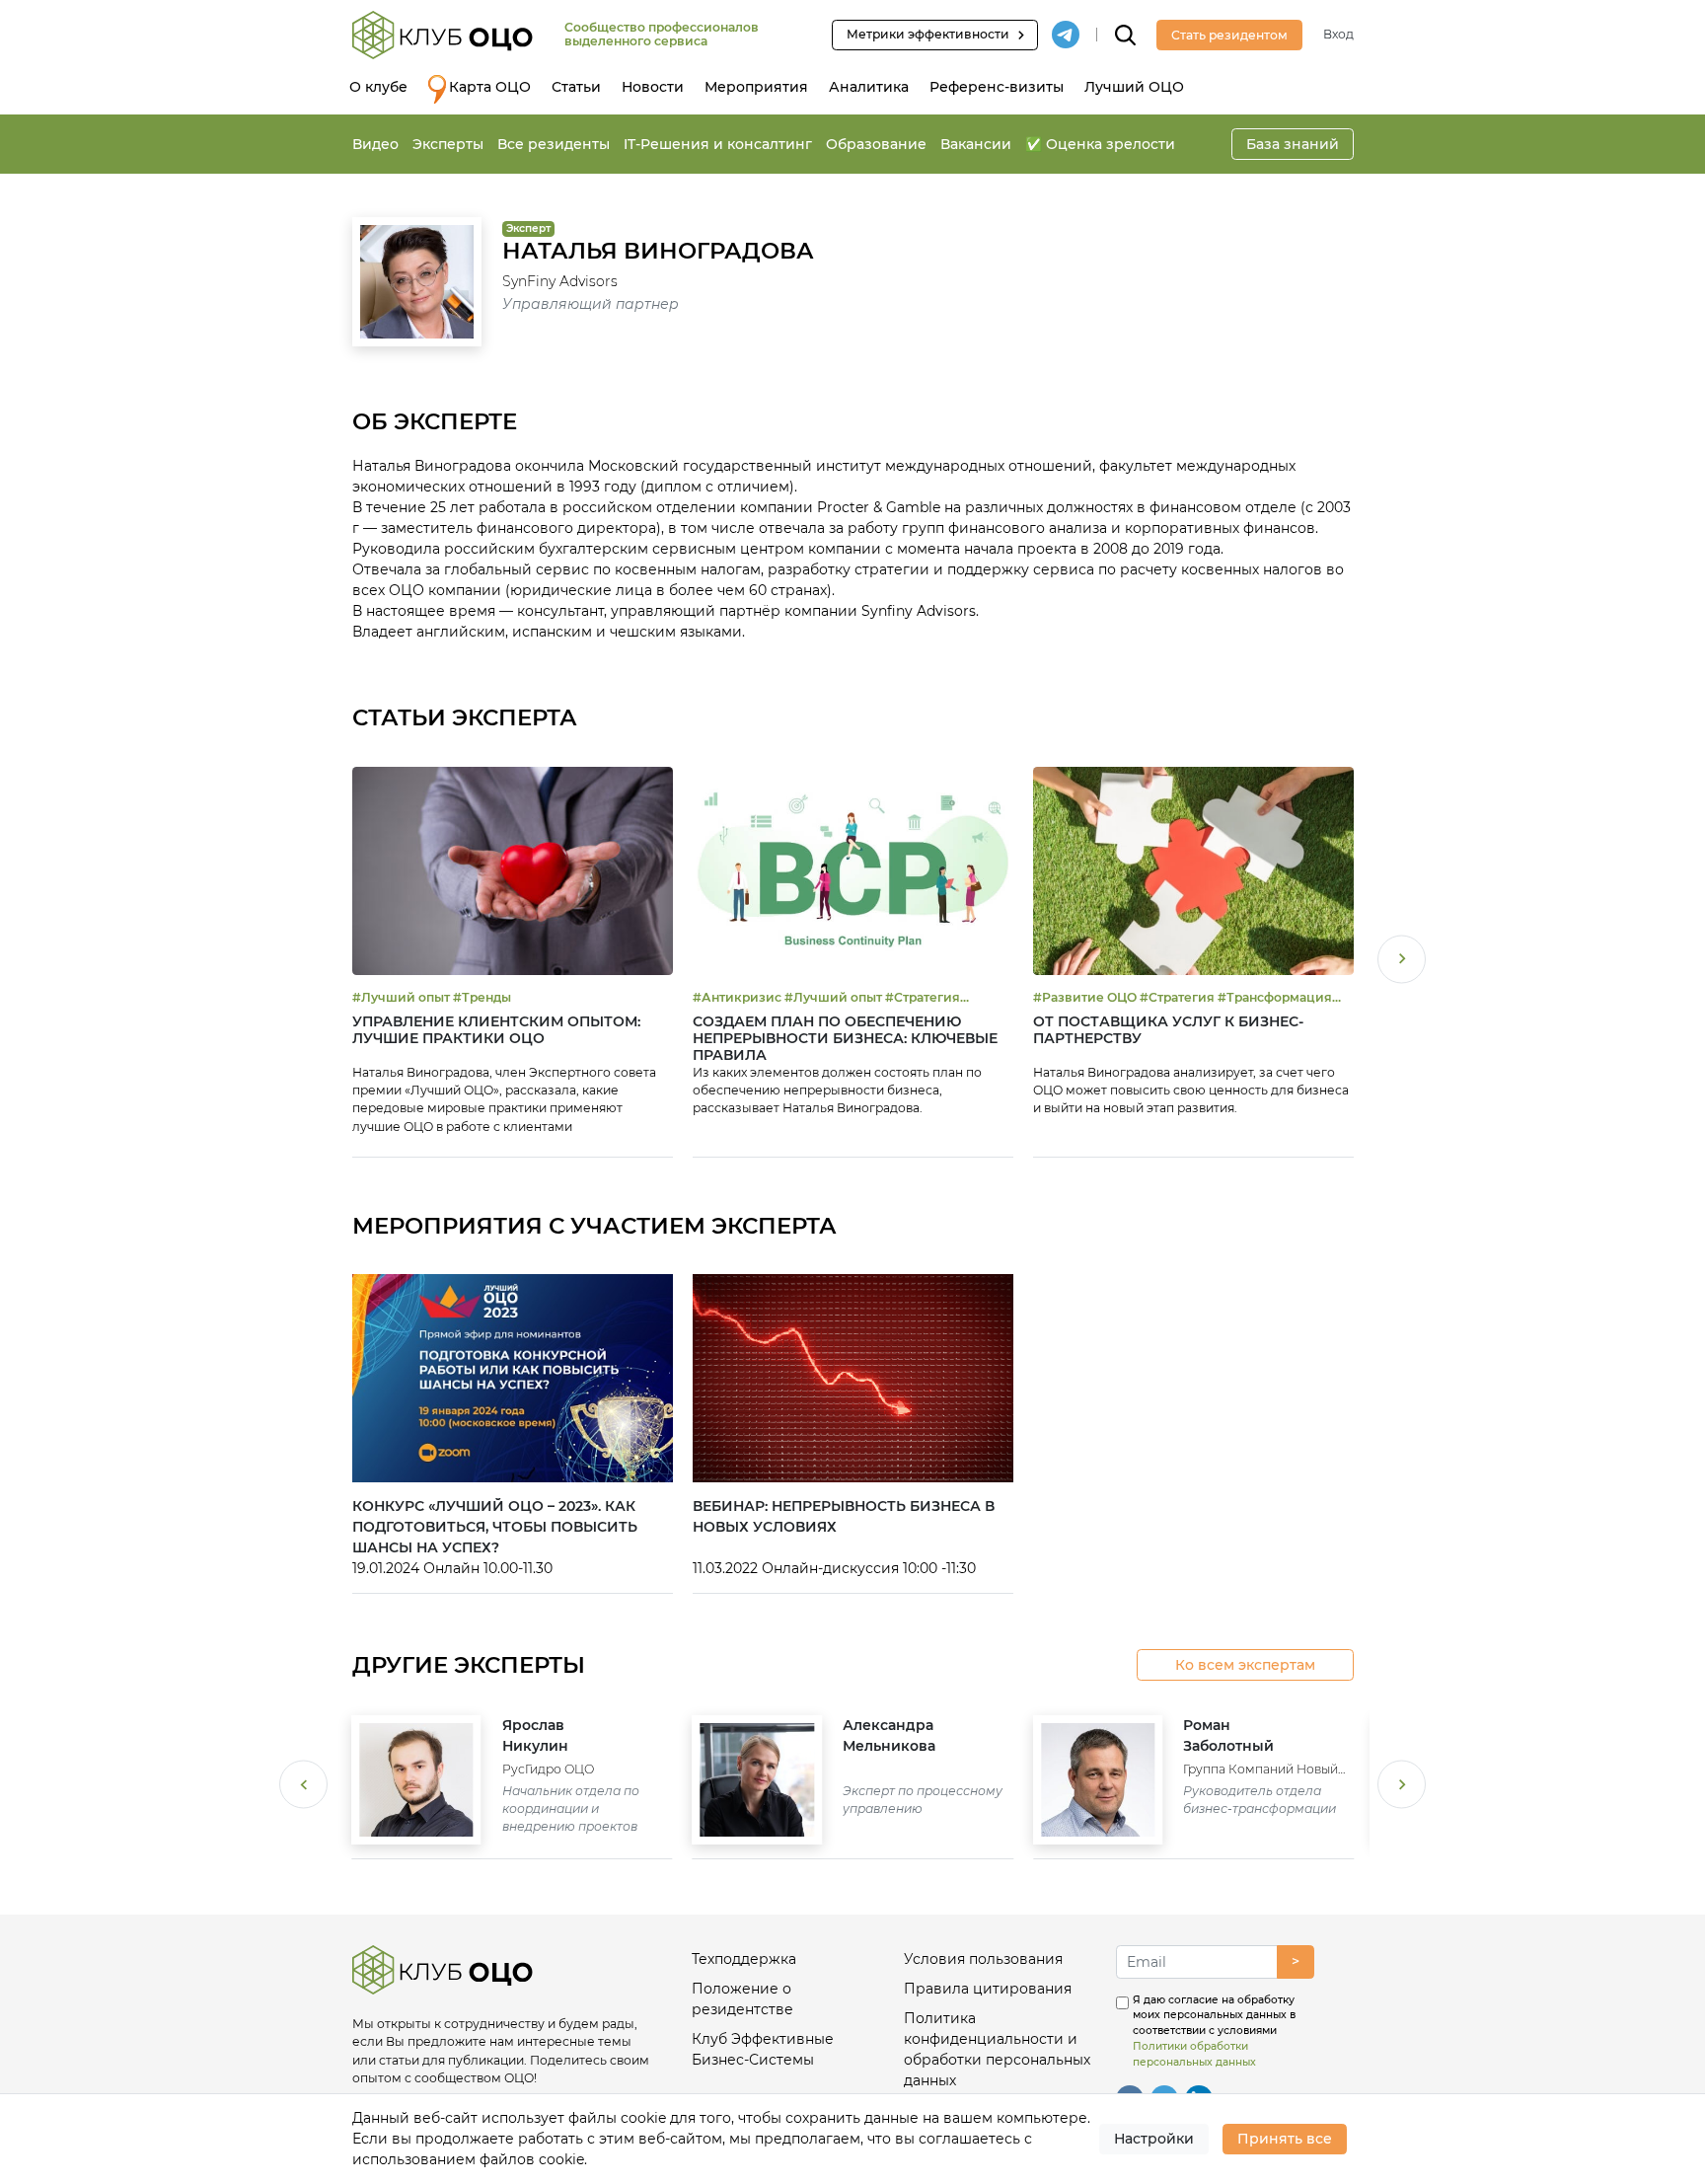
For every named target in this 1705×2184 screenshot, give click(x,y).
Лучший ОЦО (1134, 87)
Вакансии (976, 144)
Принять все (1285, 2139)
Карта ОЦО (490, 87)
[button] (1402, 962)
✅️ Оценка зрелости (1100, 144)
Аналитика (869, 87)
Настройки (1154, 2139)
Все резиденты (554, 144)
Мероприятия (756, 87)
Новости (653, 87)
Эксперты (448, 144)
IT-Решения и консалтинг (718, 144)
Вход (1338, 34)
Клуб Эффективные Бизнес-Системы (763, 2049)
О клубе (378, 87)
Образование (876, 144)
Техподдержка (744, 1959)
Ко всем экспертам (1245, 1665)
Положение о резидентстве (742, 1999)
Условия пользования (983, 1959)
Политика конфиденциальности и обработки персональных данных (997, 2049)
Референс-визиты (997, 87)
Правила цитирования (988, 1989)
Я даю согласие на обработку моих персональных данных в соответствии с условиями (1214, 2031)
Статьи (576, 87)
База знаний (1293, 144)
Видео (375, 144)
